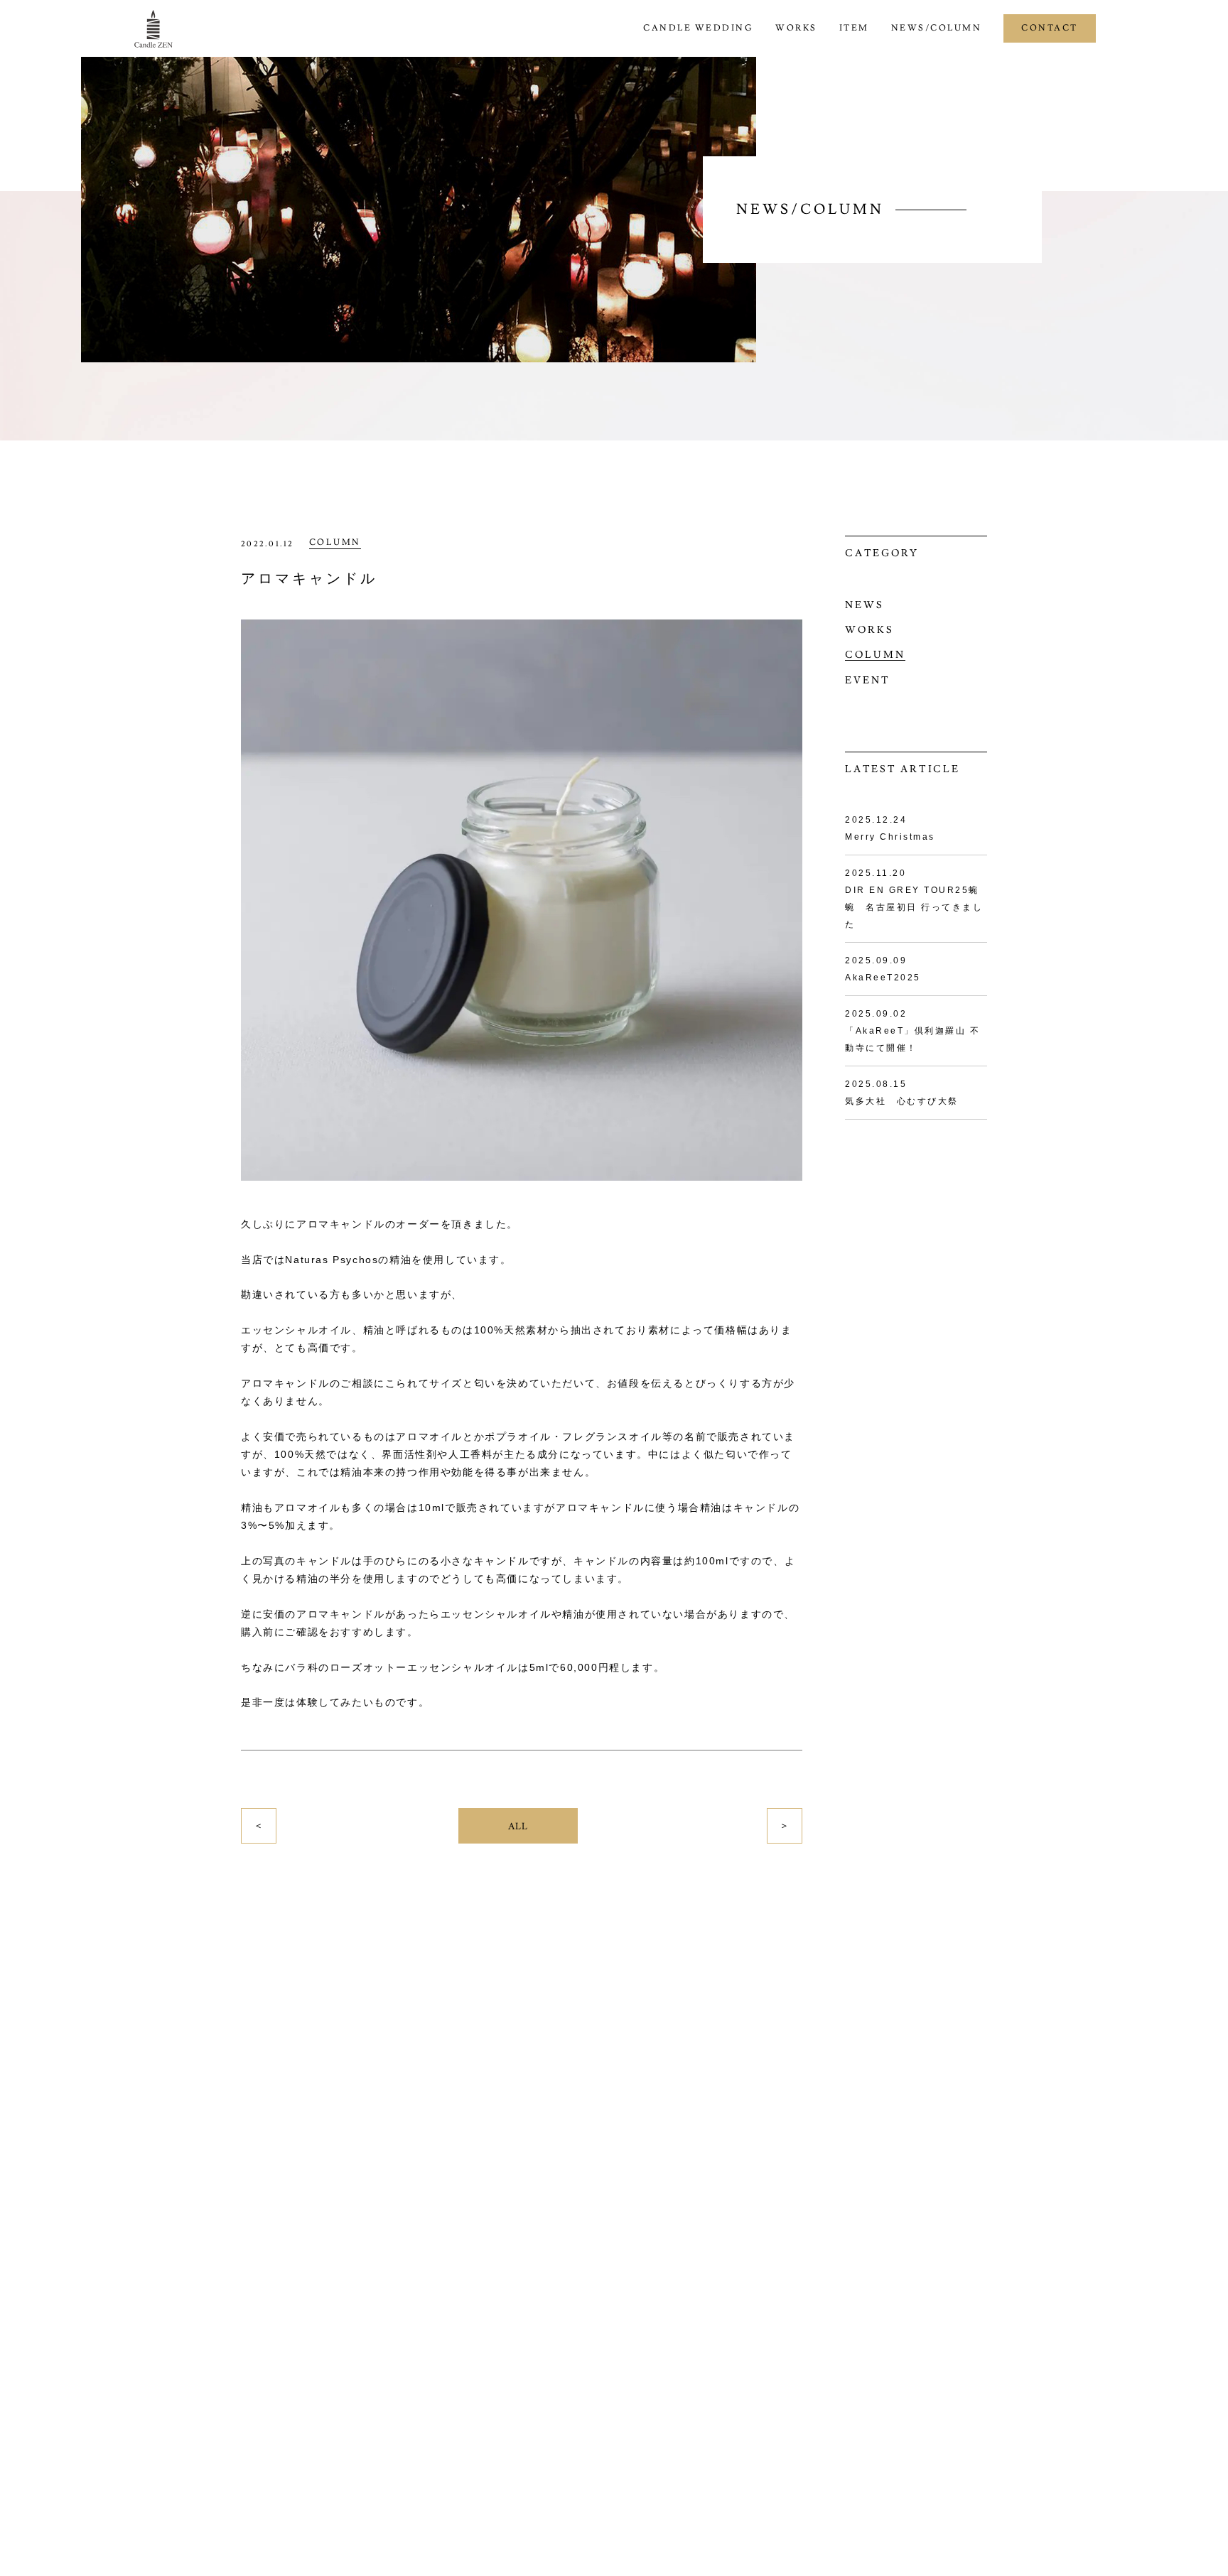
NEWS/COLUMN (937, 28)
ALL (518, 1827)
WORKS (796, 28)
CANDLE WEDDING (698, 28)
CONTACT (1050, 28)
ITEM (854, 28)
